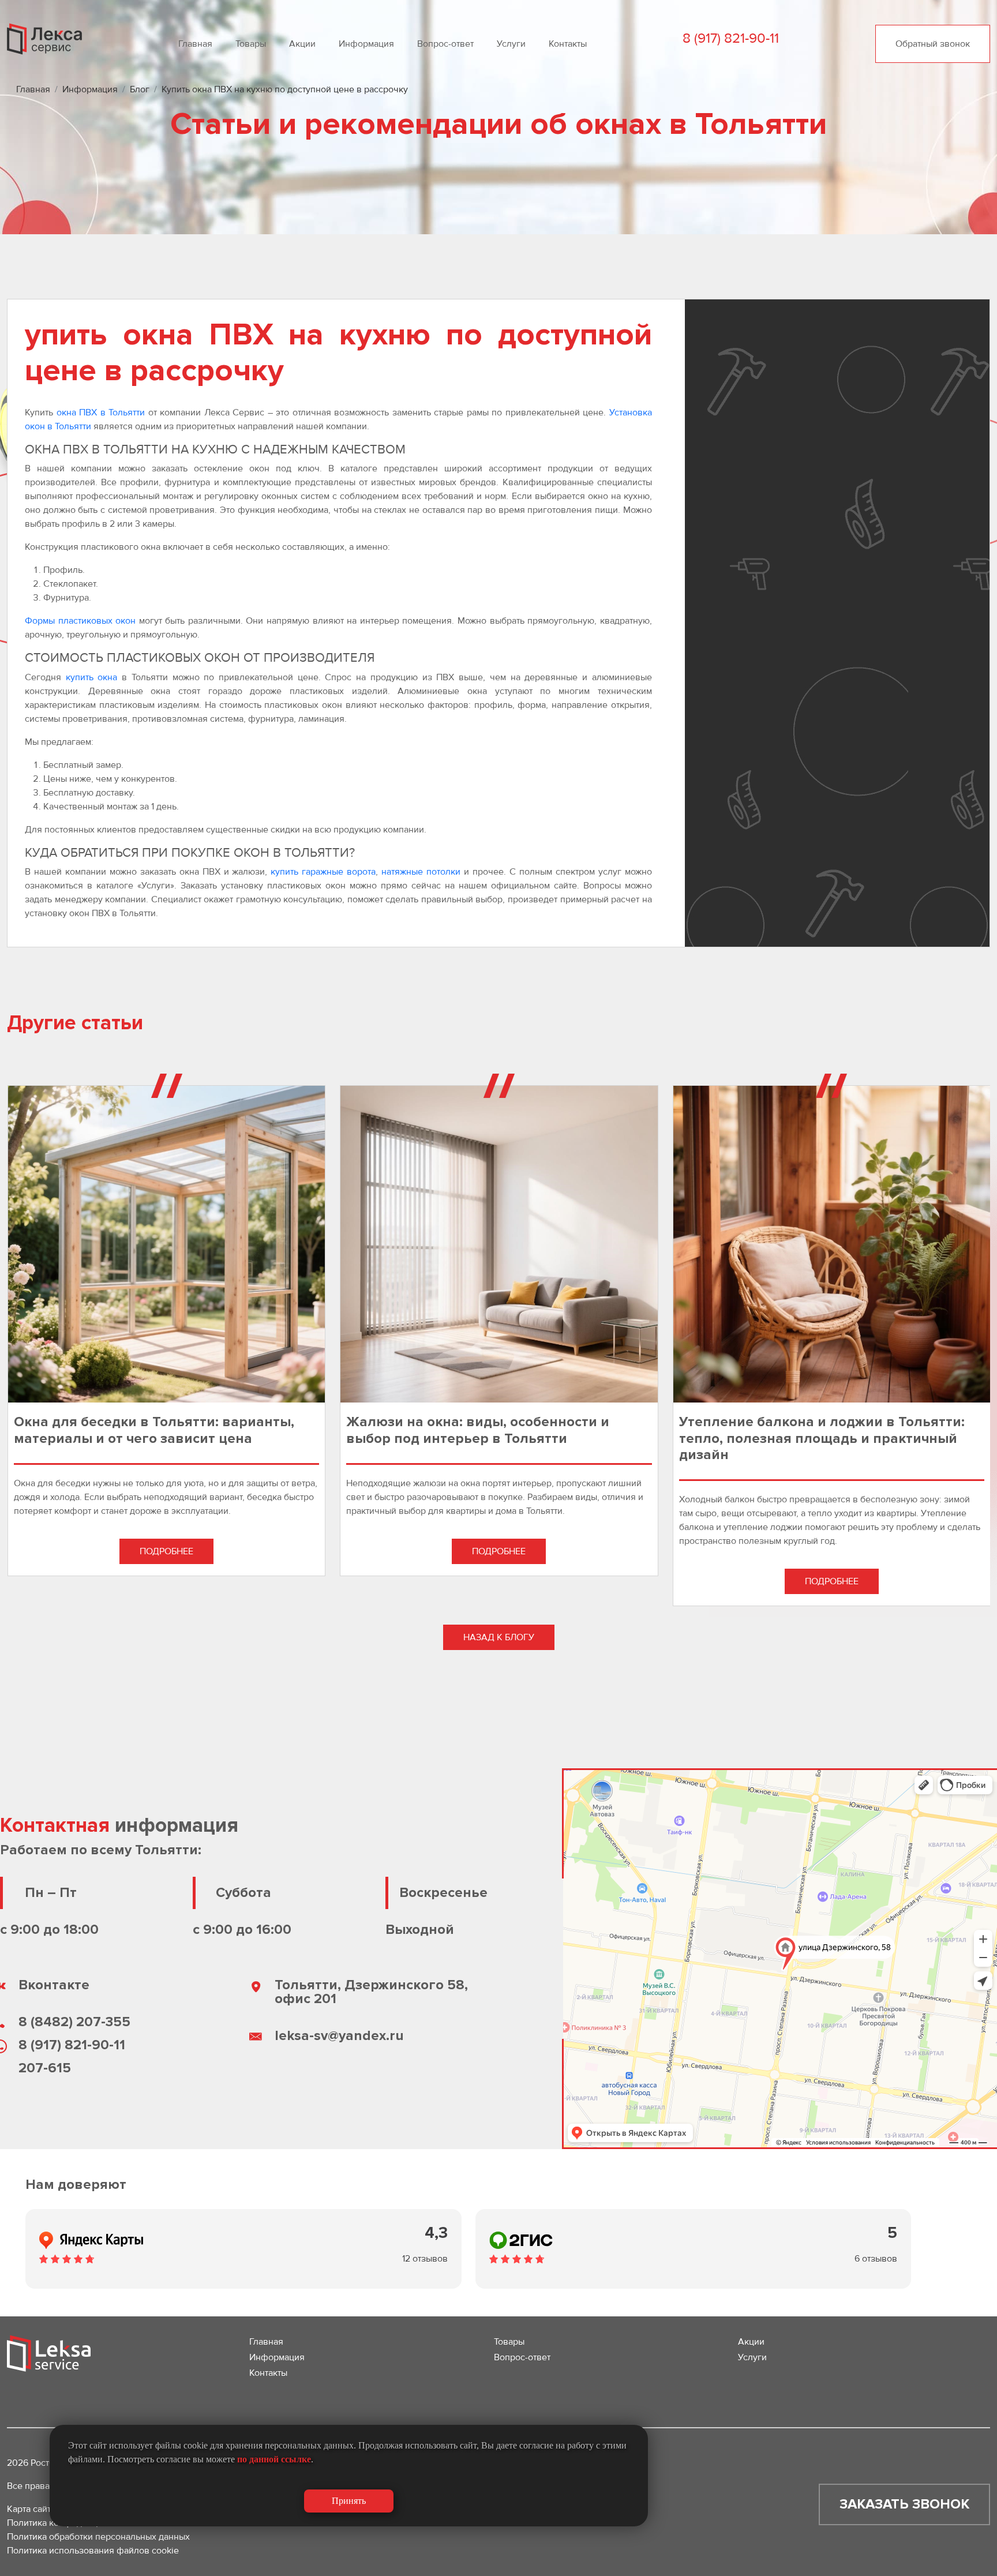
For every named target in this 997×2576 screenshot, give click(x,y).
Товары (251, 44)
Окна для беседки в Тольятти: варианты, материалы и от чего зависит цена (154, 1430)
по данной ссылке (274, 2459)
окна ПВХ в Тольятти (101, 413)
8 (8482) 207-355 (74, 2022)
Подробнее (166, 1551)
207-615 (45, 2068)
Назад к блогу (499, 1637)
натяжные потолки (421, 872)
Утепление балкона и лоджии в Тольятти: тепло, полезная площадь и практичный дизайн (822, 1438)
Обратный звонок (933, 44)
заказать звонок (904, 2504)
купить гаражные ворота (323, 872)
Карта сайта (31, 2509)
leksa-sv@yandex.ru (339, 2036)
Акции (302, 44)
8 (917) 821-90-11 (72, 2045)
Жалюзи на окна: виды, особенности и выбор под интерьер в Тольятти (478, 1430)
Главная (195, 44)
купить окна (92, 677)
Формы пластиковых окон (80, 621)
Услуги (511, 44)
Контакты (568, 44)
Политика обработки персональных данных (98, 2537)
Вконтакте (54, 1985)
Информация (366, 44)
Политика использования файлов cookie (93, 2551)
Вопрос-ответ (445, 44)
